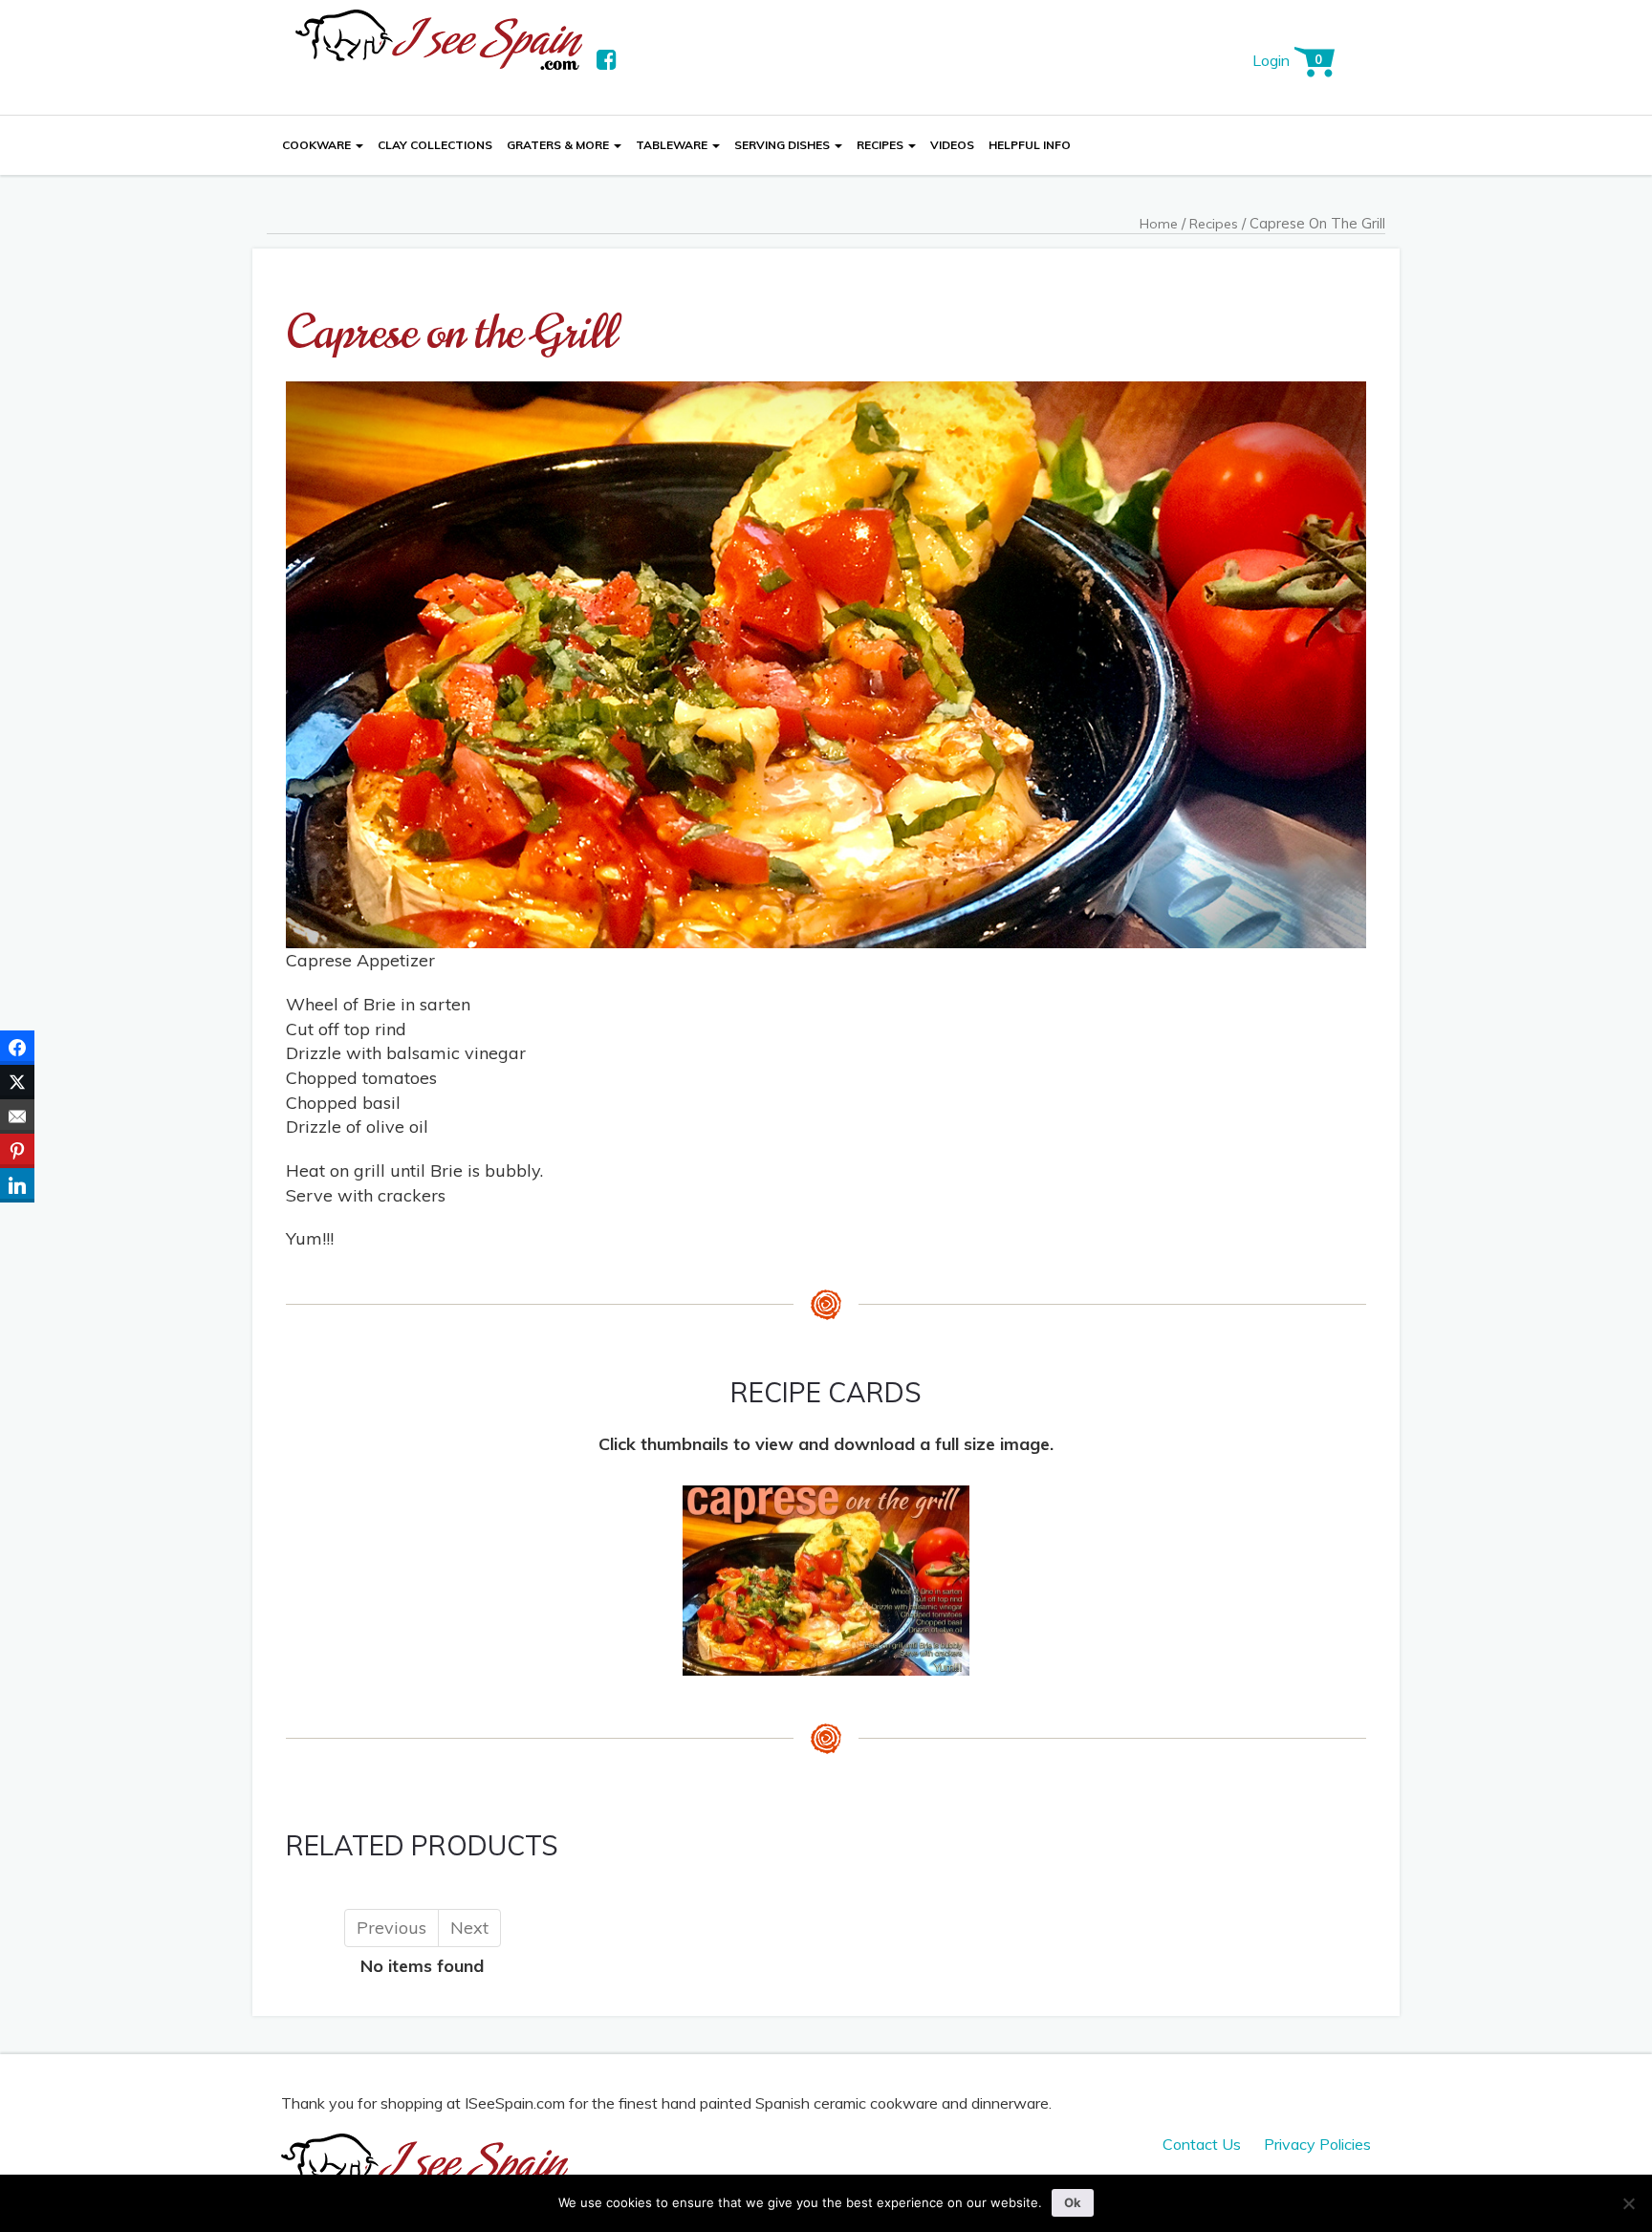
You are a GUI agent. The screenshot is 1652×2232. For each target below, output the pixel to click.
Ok (1073, 2202)
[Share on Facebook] (17, 1048)
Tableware (673, 145)
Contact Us (1202, 2144)
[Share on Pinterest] (17, 1151)
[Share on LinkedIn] (17, 1185)
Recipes (881, 145)
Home (1159, 224)
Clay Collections (435, 145)
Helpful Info (1030, 145)
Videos (952, 145)
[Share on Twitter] (17, 1082)
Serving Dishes (783, 145)
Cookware (318, 145)
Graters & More (559, 145)
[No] (1628, 2203)
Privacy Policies (1317, 2144)
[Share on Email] (17, 1116)
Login (1271, 60)
